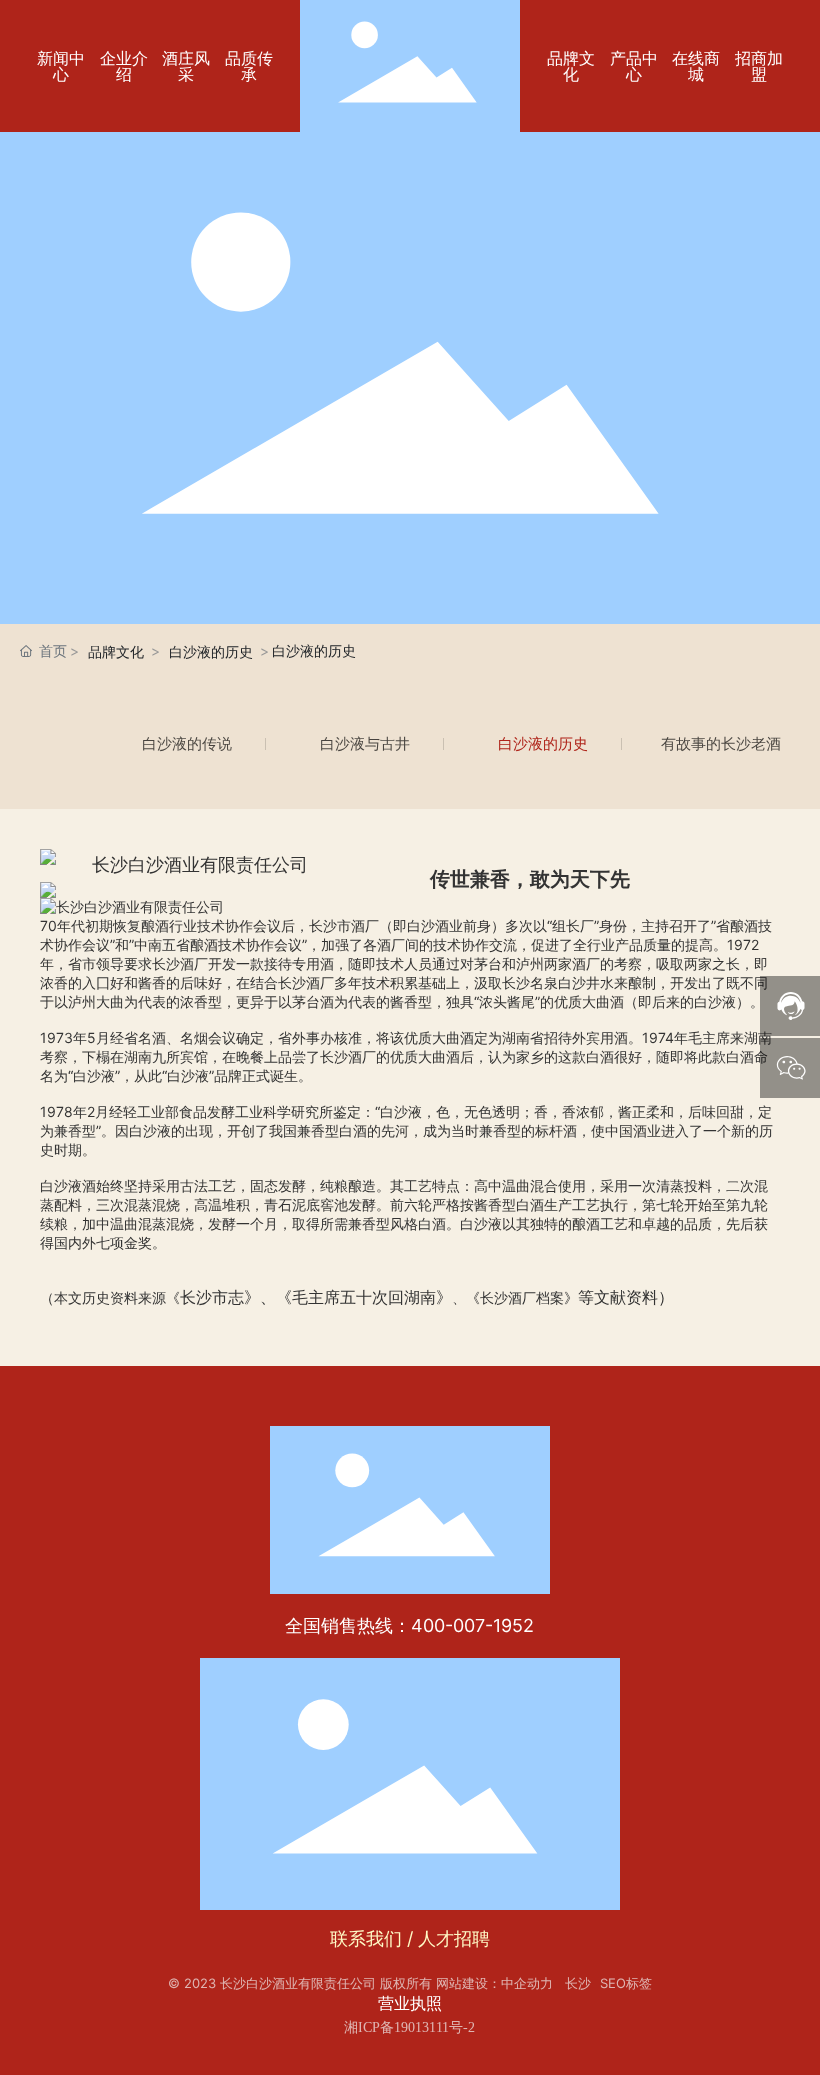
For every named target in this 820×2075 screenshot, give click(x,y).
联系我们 (366, 1938)
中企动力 (527, 1983)
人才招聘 (454, 1938)
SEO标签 (626, 1983)
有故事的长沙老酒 (721, 743)
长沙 (578, 1983)
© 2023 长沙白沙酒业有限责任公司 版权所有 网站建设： (334, 1983)
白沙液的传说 (187, 743)
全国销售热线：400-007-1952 (409, 1625)
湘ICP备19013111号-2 (409, 2027)
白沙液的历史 (543, 743)
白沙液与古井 (365, 743)
